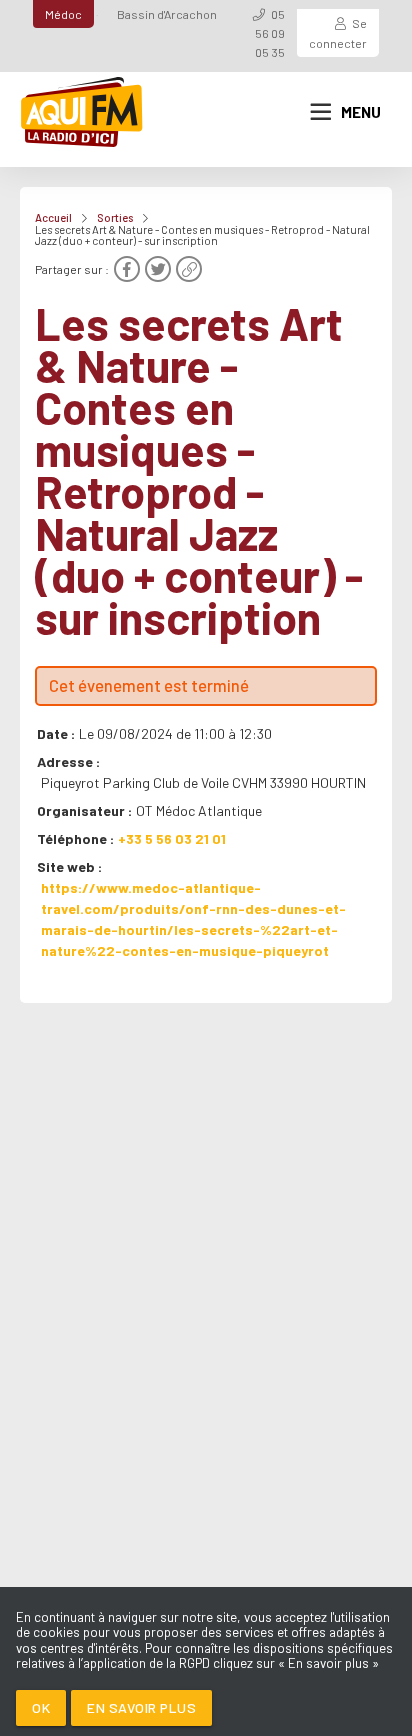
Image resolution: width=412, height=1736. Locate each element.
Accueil (53, 217)
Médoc (63, 14)
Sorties (115, 217)
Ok (41, 1707)
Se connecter (338, 32)
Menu (361, 112)
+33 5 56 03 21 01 (172, 838)
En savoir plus (141, 1707)
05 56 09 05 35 (270, 33)
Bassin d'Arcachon (167, 14)
